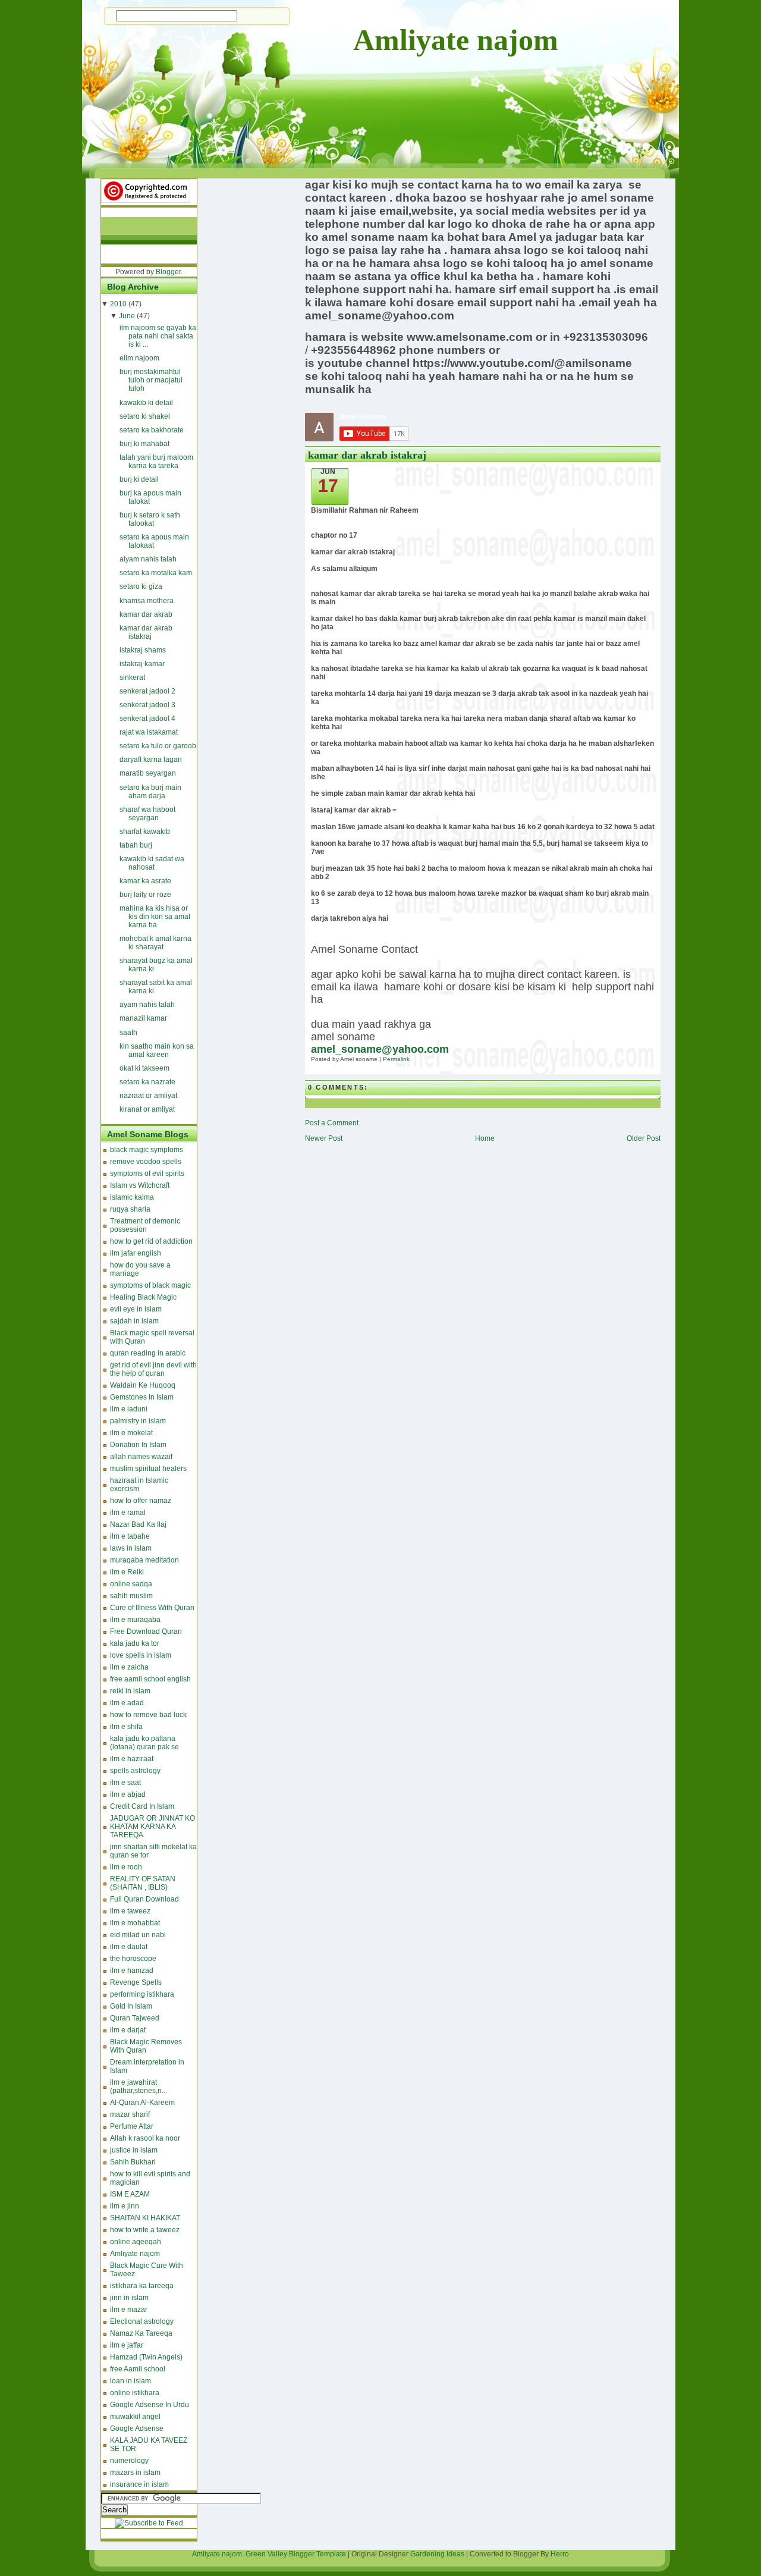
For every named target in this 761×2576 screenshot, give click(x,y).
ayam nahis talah (147, 1005)
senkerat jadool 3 (147, 705)
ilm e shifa (126, 1727)
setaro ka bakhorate (152, 430)
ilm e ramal (128, 1513)
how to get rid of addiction (151, 1241)
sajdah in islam (134, 1321)
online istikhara (135, 2393)
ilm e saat (125, 1783)
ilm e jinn (125, 2206)
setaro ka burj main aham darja (150, 792)
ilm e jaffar (127, 2345)
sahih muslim (131, 1596)
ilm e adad (127, 1703)
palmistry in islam (138, 1421)
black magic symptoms (147, 1150)
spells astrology (135, 1771)
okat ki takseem (144, 1068)
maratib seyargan (148, 773)
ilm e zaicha (129, 1667)
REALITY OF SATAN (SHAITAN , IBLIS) (143, 1883)
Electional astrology (142, 2321)
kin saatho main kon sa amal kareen (157, 1050)
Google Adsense (137, 2428)
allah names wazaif (141, 1457)
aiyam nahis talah (148, 559)
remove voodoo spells (146, 1162)
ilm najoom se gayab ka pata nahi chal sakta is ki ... (158, 336)
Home (485, 1138)
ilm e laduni (129, 1409)
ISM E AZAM (130, 2194)
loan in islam (130, 2381)
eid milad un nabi (138, 1935)
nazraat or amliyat (148, 1096)
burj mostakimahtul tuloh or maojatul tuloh (151, 380)
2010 (118, 304)
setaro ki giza (141, 586)
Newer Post (324, 1138)
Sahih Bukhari (133, 2162)
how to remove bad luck (148, 1715)
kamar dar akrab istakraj (146, 632)
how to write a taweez (145, 2230)
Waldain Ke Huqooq (143, 1385)
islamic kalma (132, 1197)
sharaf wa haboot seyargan (147, 814)
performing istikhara (142, 1994)
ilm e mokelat (131, 1433)
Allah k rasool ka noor (145, 2138)
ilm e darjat (128, 2030)
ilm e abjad (128, 1794)
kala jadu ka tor (135, 1643)
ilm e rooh (126, 1867)
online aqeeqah (136, 2242)
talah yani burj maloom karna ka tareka (156, 462)
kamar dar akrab (146, 614)
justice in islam (134, 2150)
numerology (129, 2461)
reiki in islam (130, 1691)
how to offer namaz (141, 1501)
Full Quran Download (144, 1899)
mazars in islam (135, 2473)
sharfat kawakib (145, 832)
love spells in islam (141, 1655)
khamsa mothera (147, 601)
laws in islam (131, 1548)
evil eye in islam (136, 1309)
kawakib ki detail (146, 403)
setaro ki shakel (145, 416)
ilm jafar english (136, 1253)
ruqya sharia (130, 1209)
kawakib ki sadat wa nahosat (152, 863)
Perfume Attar (132, 2126)
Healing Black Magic (143, 1297)
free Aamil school (138, 2369)
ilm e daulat (129, 1947)
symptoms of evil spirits (147, 1174)
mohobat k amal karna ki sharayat (155, 943)
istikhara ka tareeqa (142, 2286)
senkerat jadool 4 (147, 718)
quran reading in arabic (148, 1353)
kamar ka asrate (145, 881)
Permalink (396, 1059)
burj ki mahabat (144, 444)
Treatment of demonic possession (145, 1225)
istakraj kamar (142, 664)
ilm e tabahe (130, 1536)
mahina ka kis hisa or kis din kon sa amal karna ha (155, 917)
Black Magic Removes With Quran (146, 2046)
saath (128, 1033)
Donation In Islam (138, 1445)
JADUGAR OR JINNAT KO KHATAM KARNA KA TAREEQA (152, 1827)
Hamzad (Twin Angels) (146, 2357)
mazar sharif (130, 2114)
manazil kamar (143, 1018)
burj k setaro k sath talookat (150, 519)
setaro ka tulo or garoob (158, 746)
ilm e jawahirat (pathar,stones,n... (139, 2086)
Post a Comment (332, 1123)
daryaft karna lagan (151, 760)
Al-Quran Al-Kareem (142, 2103)
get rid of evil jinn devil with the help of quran (153, 1369)
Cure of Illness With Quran (152, 1608)
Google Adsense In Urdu (150, 2405)
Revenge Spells (136, 1982)
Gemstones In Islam (142, 1397)
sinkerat (132, 677)
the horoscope (133, 1959)
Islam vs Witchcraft (140, 1185)
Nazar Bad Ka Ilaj (138, 1524)
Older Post (644, 1138)
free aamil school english (150, 1679)
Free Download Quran (146, 1631)
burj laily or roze (145, 895)
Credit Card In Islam (142, 1806)
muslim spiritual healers (148, 1469)
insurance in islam (139, 2484)
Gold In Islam (131, 2006)
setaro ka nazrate (147, 1082)
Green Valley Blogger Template (296, 2554)
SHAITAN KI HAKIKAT (145, 2218)
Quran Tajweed (135, 2018)
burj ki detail (139, 479)
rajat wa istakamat (149, 732)
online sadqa (131, 1584)
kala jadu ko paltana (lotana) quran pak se (144, 1743)
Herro (560, 2554)
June (127, 316)
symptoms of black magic (150, 1285)
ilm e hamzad (132, 1971)
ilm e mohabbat (135, 1923)
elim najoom (139, 358)
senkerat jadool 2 (147, 691)
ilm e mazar (129, 2310)
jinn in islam (129, 2298)
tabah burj (136, 845)
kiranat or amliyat (147, 1109)
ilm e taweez (130, 1911)
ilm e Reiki (127, 1572)
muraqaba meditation (144, 1560)
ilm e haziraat (132, 1759)
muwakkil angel (135, 2417)
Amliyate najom (456, 40)
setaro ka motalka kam (156, 573)
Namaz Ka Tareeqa (141, 2333)
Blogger (168, 272)
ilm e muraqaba (135, 1620)
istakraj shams (143, 650)
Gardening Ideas (437, 2554)
